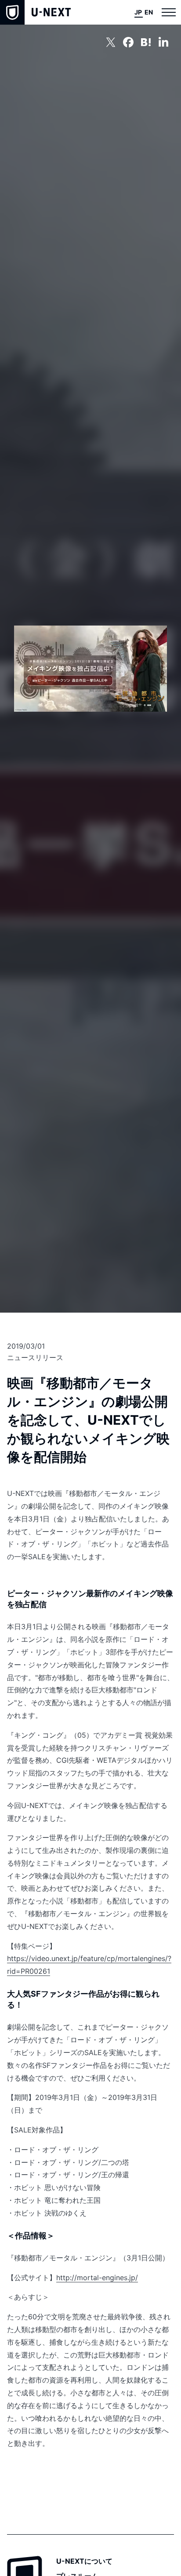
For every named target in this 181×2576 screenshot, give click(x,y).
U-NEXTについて (84, 2561)
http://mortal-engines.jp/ (97, 2278)
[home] (35, 12)
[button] (169, 12)
